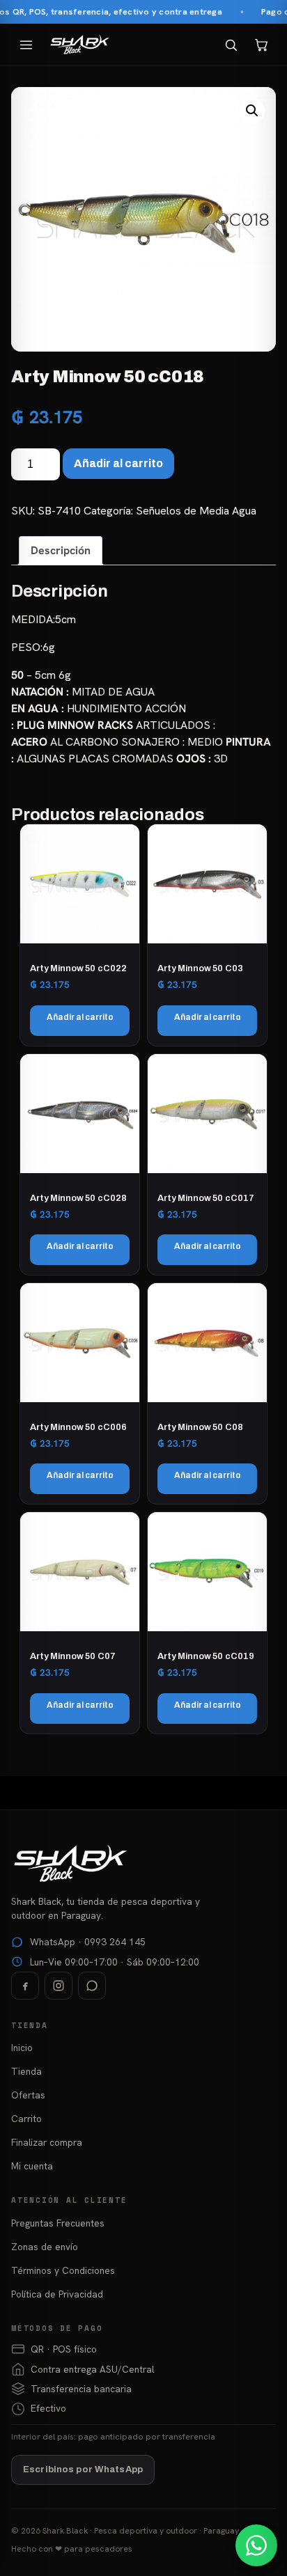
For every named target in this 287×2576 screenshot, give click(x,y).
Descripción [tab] (61, 550)
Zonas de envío (45, 2247)
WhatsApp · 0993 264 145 (88, 1942)
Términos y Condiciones (63, 2270)
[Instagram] (59, 1986)
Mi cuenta (32, 2166)
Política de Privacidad (57, 2294)
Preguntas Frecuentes (58, 2223)
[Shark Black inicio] (80, 45)
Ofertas (28, 2095)
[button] (252, 111)
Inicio (22, 2048)
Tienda (26, 2071)
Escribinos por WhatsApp (83, 2469)
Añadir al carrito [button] (80, 1017)
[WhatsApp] (92, 1986)
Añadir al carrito (118, 463)
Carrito (26, 2119)
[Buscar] (231, 45)
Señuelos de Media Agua (196, 511)
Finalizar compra (47, 2142)
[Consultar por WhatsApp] (256, 2545)
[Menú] (26, 45)
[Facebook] (25, 1986)
